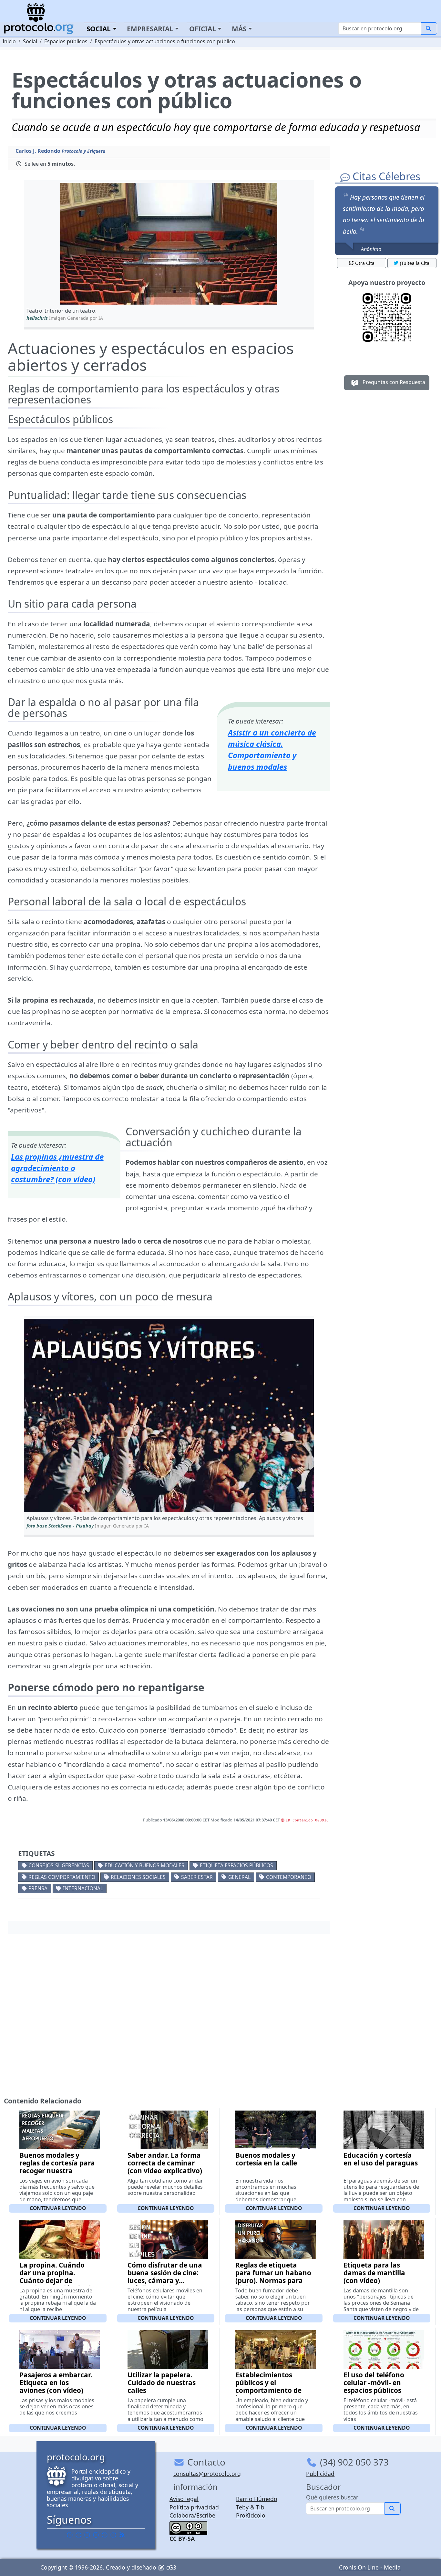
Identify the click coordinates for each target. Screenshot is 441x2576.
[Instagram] (105, 2535)
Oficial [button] (203, 29)
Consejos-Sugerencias (59, 1865)
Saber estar (197, 1877)
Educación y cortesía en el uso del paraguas (381, 2159)
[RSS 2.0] (122, 2535)
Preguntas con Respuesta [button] (393, 382)
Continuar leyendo (58, 2208)
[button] (169, 244)
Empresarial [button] (150, 29)
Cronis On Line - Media (370, 2567)
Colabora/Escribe (192, 2515)
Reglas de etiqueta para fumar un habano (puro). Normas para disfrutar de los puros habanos (273, 2280)
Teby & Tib (250, 2507)
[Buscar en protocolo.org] (429, 28)
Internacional (83, 1888)
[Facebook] (70, 2535)
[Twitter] (78, 2535)
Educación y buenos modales (144, 1865)
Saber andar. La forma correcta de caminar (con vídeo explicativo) (165, 2163)
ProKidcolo (251, 2515)
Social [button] (99, 29)
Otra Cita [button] (365, 263)
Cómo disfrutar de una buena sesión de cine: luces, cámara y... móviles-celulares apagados (165, 2280)
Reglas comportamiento (62, 1877)
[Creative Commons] (188, 2527)
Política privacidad (194, 2507)
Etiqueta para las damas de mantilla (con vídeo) (374, 2273)
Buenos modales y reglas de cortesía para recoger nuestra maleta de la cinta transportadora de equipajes (57, 2174)
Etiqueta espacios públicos (236, 1865)
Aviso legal (184, 2499)
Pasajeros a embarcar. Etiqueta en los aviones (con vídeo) (56, 2383)
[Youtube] (113, 2535)
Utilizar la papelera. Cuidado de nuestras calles (162, 2383)
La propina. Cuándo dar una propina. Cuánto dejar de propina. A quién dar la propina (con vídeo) (57, 2280)
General (239, 1877)
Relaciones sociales (138, 1877)
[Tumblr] (96, 2535)
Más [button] (239, 29)
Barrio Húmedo (257, 2499)
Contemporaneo (289, 1877)
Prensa (38, 1888)
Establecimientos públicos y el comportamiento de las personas (268, 2386)
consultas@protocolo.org (207, 2474)
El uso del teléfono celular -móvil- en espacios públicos (374, 2383)
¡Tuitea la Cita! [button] (415, 263)
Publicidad (320, 2474)
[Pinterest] (87, 2535)
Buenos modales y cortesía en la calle (266, 2159)
